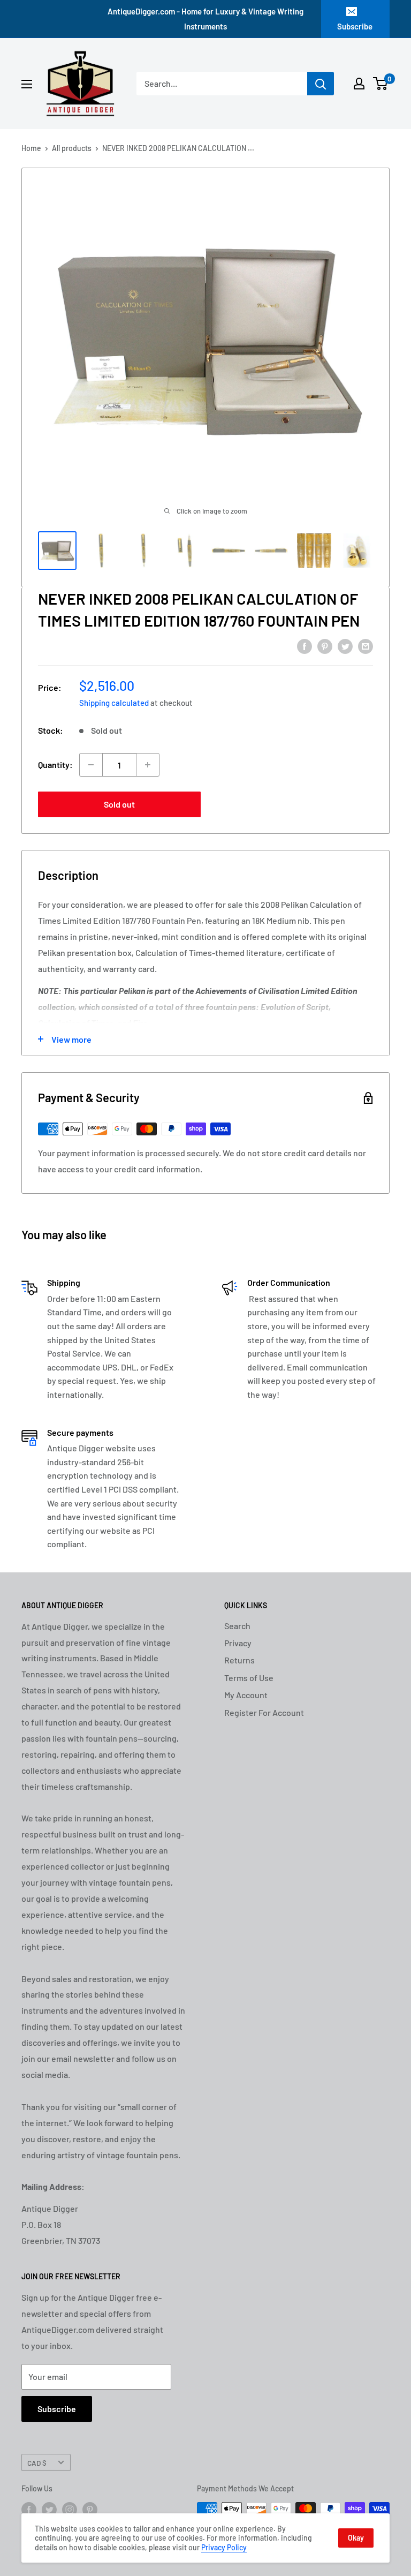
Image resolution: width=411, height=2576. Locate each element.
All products (72, 148)
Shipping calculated (114, 703)
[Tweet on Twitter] (345, 646)
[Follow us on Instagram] (70, 2510)
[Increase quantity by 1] (148, 765)
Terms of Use (249, 1678)
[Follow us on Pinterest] (90, 2510)
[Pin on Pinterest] (325, 646)
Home (31, 148)
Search (237, 1626)
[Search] (321, 84)
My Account (246, 1695)
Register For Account (264, 1712)
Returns (239, 1660)
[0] (381, 84)
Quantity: (55, 764)
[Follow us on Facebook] (29, 2510)
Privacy (238, 1643)
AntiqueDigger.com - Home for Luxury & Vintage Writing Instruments (205, 19)
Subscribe (355, 26)
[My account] (359, 84)
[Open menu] (27, 84)
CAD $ (37, 2463)
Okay (356, 2538)
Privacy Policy (224, 2547)
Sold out (119, 804)
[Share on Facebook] (305, 646)
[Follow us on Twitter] (49, 2510)
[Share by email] (366, 646)
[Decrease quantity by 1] (91, 765)
